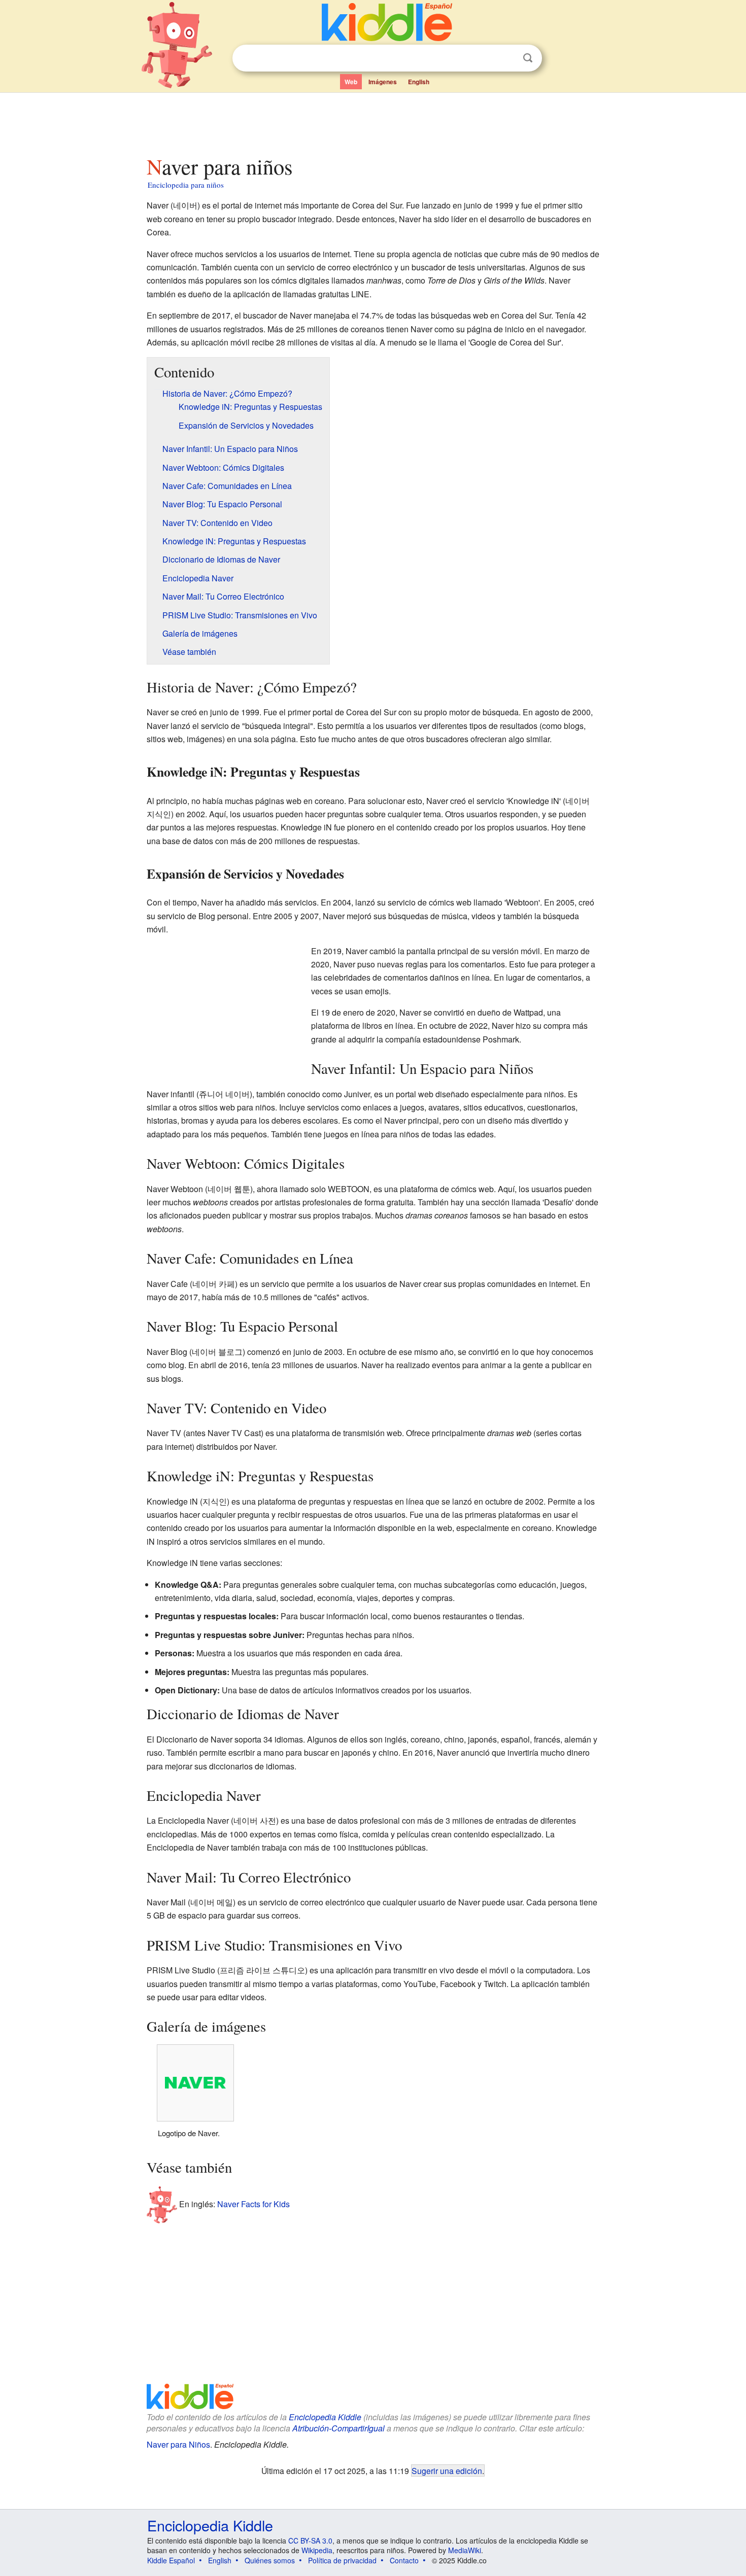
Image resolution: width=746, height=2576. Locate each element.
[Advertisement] (372, 121)
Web (351, 82)
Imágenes (383, 82)
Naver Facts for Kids (253, 2203)
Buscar (528, 58)
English (419, 82)
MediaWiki (465, 2550)
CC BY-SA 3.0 (310, 2540)
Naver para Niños (178, 2444)
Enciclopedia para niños (186, 185)
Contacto (404, 2560)
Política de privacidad (342, 2560)
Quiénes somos (270, 2560)
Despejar (507, 58)
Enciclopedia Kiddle (325, 2417)
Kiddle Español (171, 2560)
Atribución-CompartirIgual (338, 2428)
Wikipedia (317, 2550)
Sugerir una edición (447, 2470)
